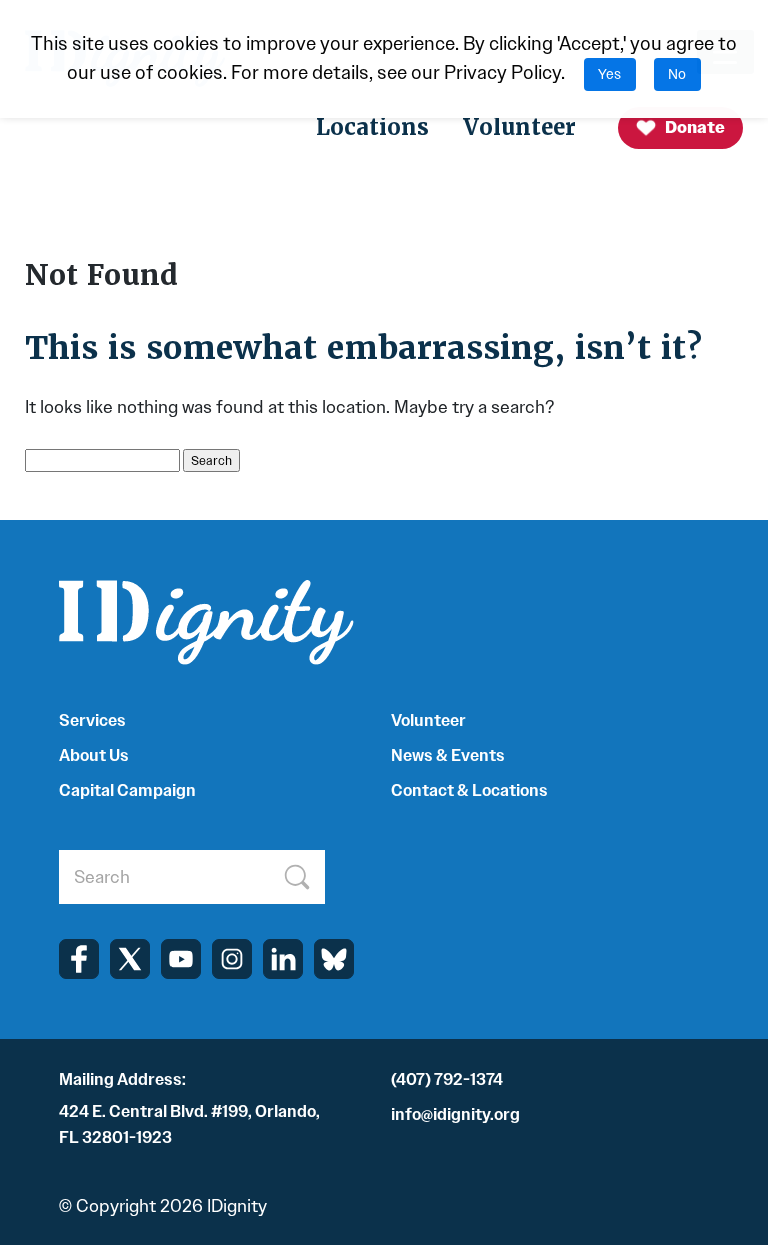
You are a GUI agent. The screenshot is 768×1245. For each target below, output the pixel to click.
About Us (94, 755)
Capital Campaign (127, 790)
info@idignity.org (455, 1114)
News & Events (448, 755)
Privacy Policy (502, 72)
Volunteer (519, 127)
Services (92, 720)
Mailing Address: (122, 1079)
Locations (372, 127)
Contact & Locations (469, 790)
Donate (695, 127)
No (677, 74)
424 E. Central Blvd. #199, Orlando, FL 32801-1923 (189, 1124)
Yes (609, 74)
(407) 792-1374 (447, 1079)
